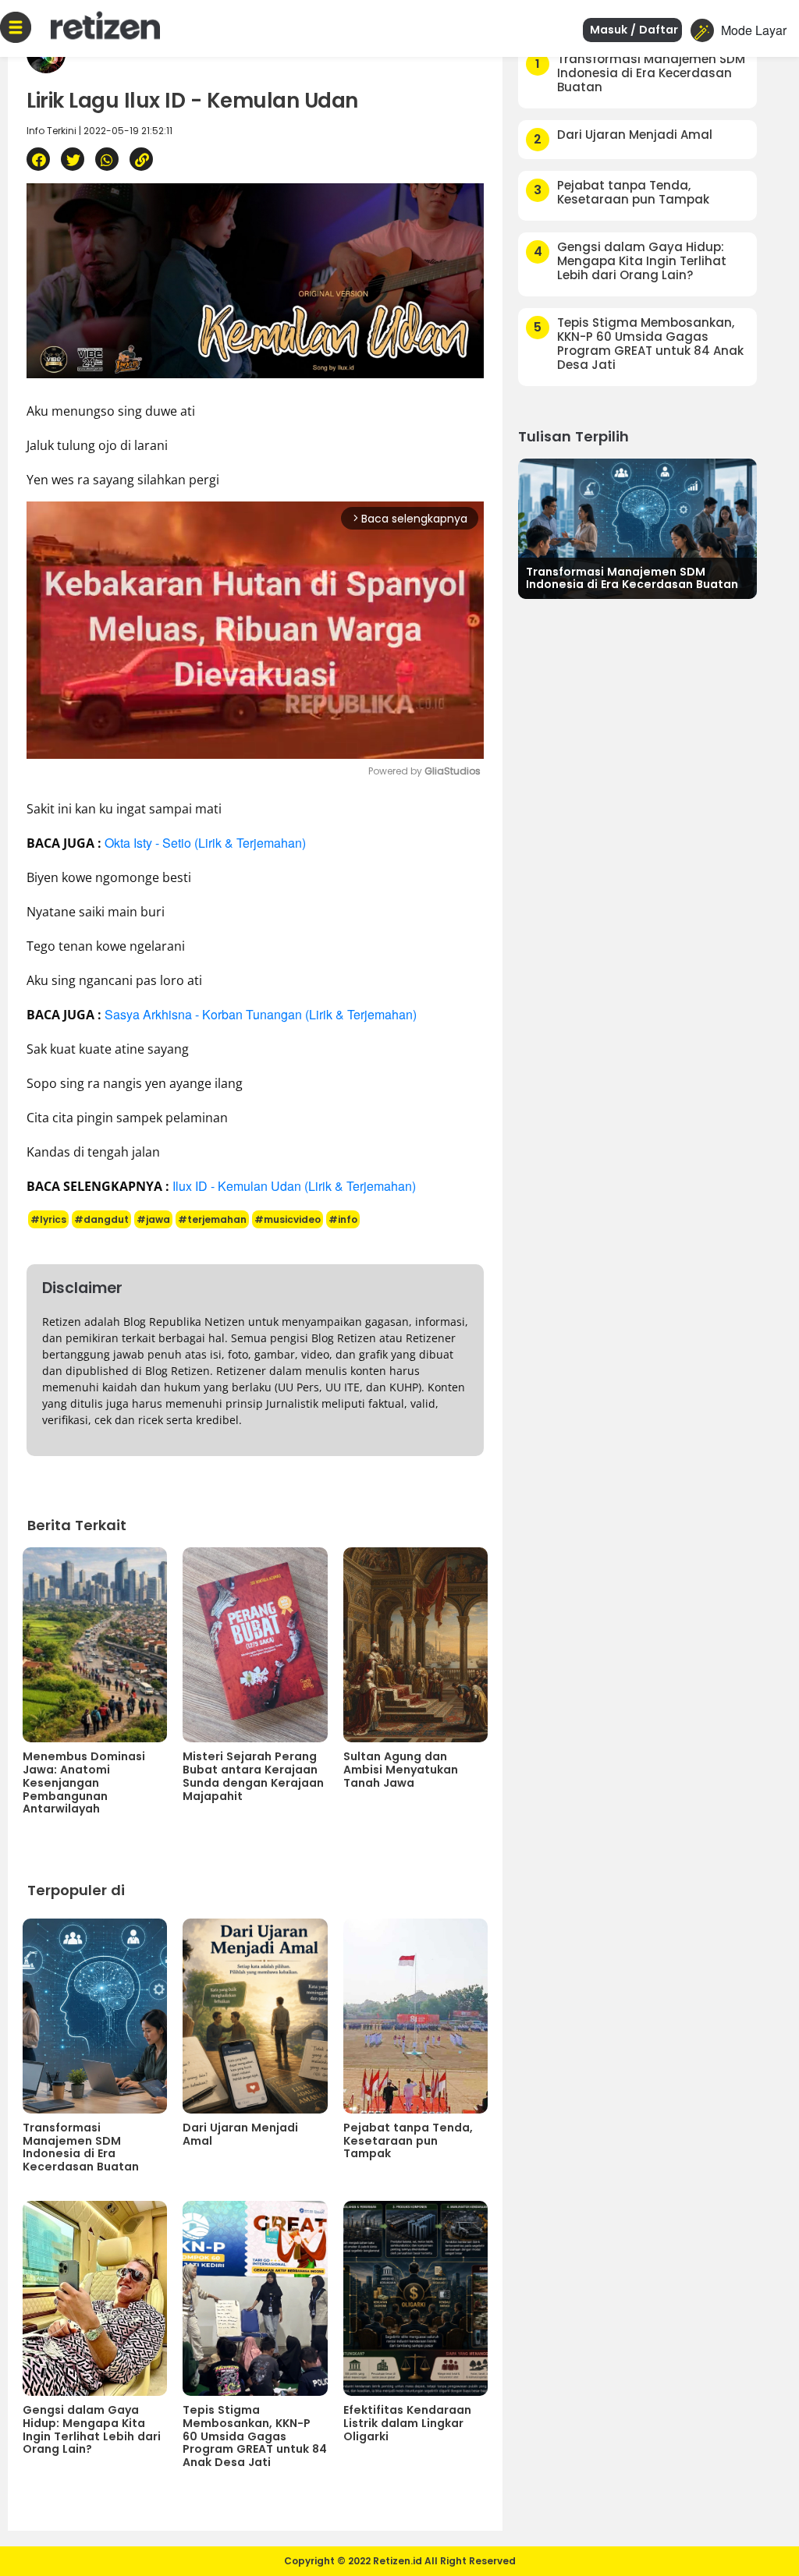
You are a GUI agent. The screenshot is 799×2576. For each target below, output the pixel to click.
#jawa (153, 1219)
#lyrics (48, 1219)
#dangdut (101, 1219)
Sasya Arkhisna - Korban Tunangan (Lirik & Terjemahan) (261, 1014)
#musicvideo (288, 1219)
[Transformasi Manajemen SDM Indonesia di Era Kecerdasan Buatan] (637, 527)
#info (343, 1219)
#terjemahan (212, 1219)
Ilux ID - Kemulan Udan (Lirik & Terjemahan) (294, 1186)
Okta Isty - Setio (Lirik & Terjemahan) (205, 843)
